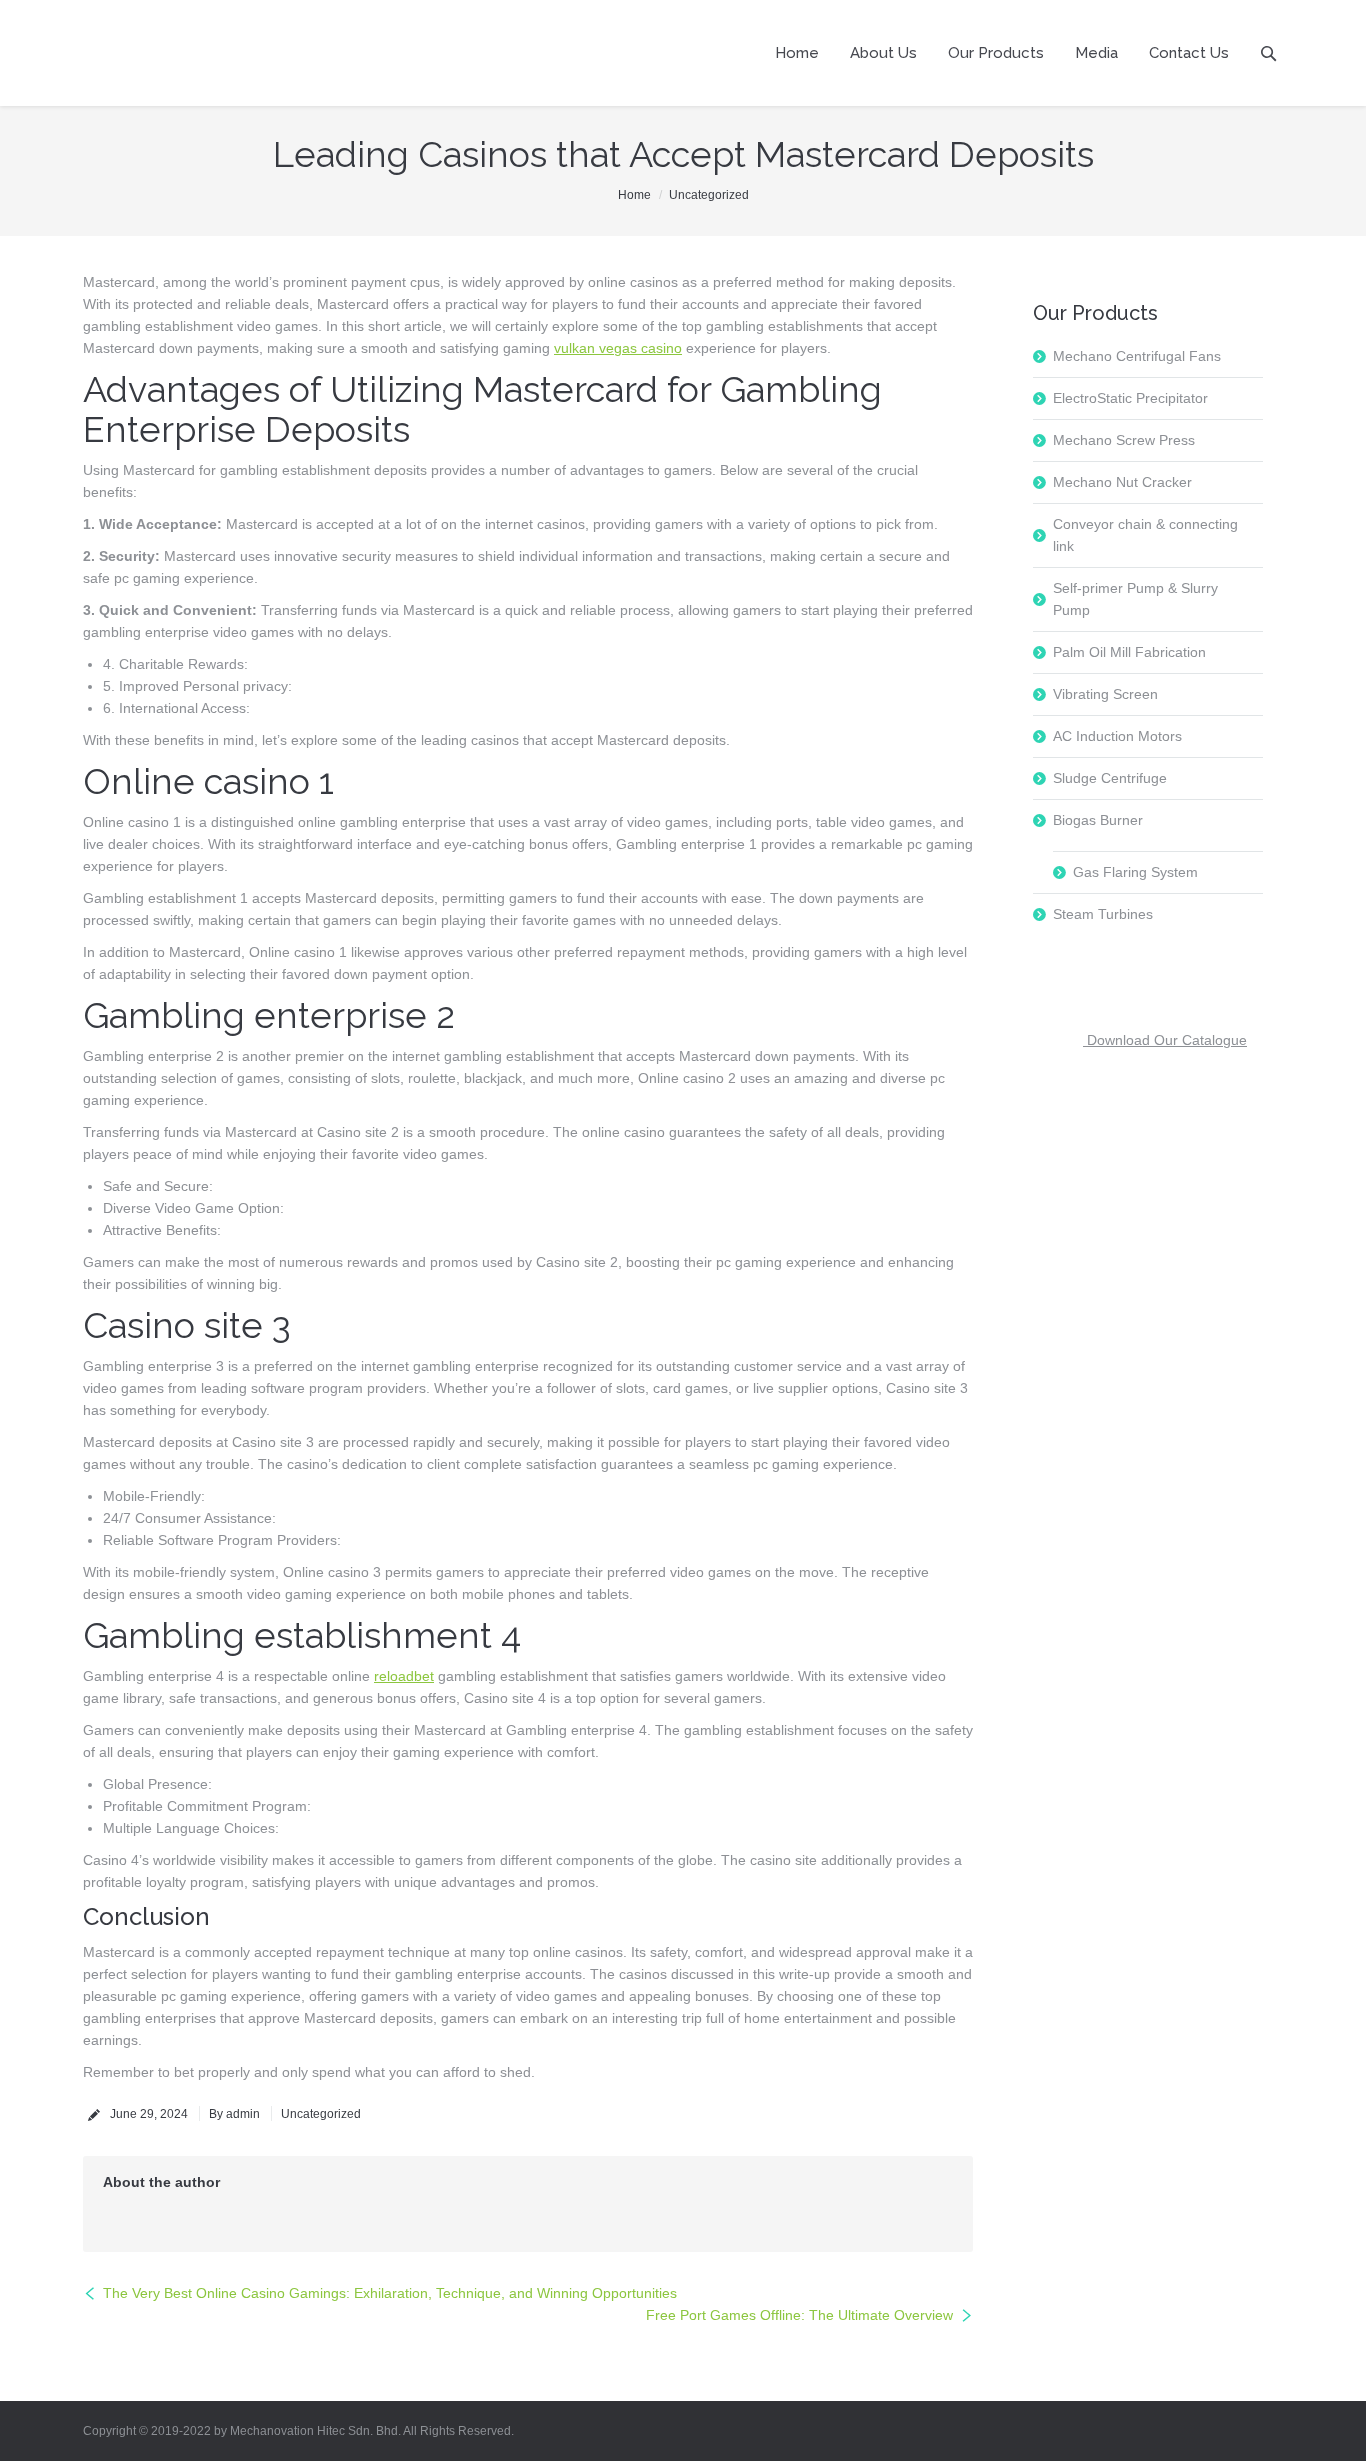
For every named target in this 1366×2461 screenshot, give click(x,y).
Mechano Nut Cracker (1122, 482)
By (234, 2114)
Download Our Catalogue (1165, 1040)
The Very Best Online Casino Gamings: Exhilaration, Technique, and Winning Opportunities (390, 2293)
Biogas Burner (1098, 820)
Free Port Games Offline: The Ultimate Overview (799, 2315)
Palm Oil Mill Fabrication (1129, 652)
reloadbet (404, 1676)
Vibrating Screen (1105, 694)
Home (634, 195)
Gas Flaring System (1135, 872)
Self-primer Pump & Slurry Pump (1135, 599)
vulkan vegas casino (618, 348)
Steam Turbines (1103, 914)
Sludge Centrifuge (1110, 778)
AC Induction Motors (1117, 736)
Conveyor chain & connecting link (1145, 535)
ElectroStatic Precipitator (1130, 398)
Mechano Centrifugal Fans (1137, 356)
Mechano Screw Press (1124, 440)
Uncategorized (709, 195)
